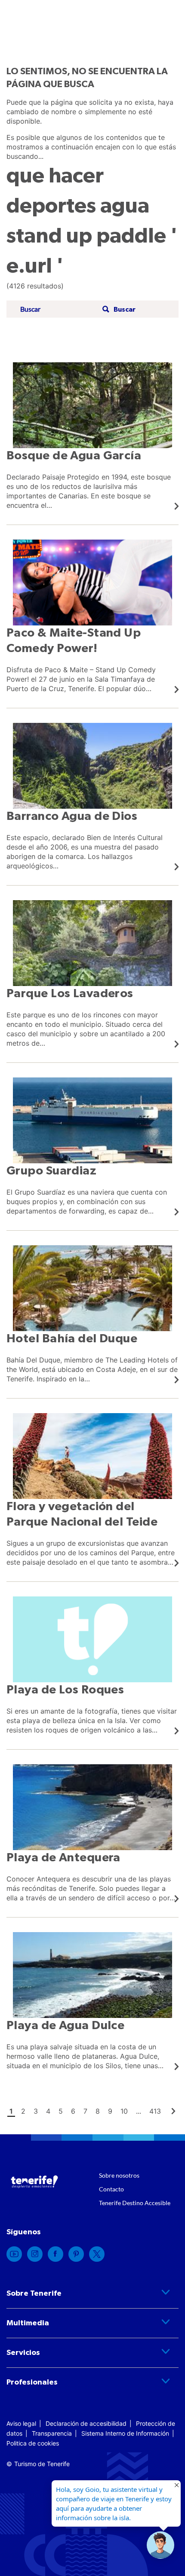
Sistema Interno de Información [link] (125, 2433)
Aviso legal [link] (21, 2423)
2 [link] (23, 2111)
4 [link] (48, 2111)
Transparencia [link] (52, 2433)
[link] (92, 436)
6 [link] (73, 2111)
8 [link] (98, 2111)
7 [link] (85, 2111)
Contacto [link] (111, 2189)
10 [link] (124, 2111)
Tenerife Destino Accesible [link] (135, 2203)
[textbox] (59, 309)
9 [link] (110, 2111)
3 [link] (36, 2111)
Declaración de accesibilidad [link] (86, 2423)
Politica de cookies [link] (33, 2443)
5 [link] (61, 2111)
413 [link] (155, 2111)
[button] (118, 309)
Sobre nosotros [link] (119, 2175)
